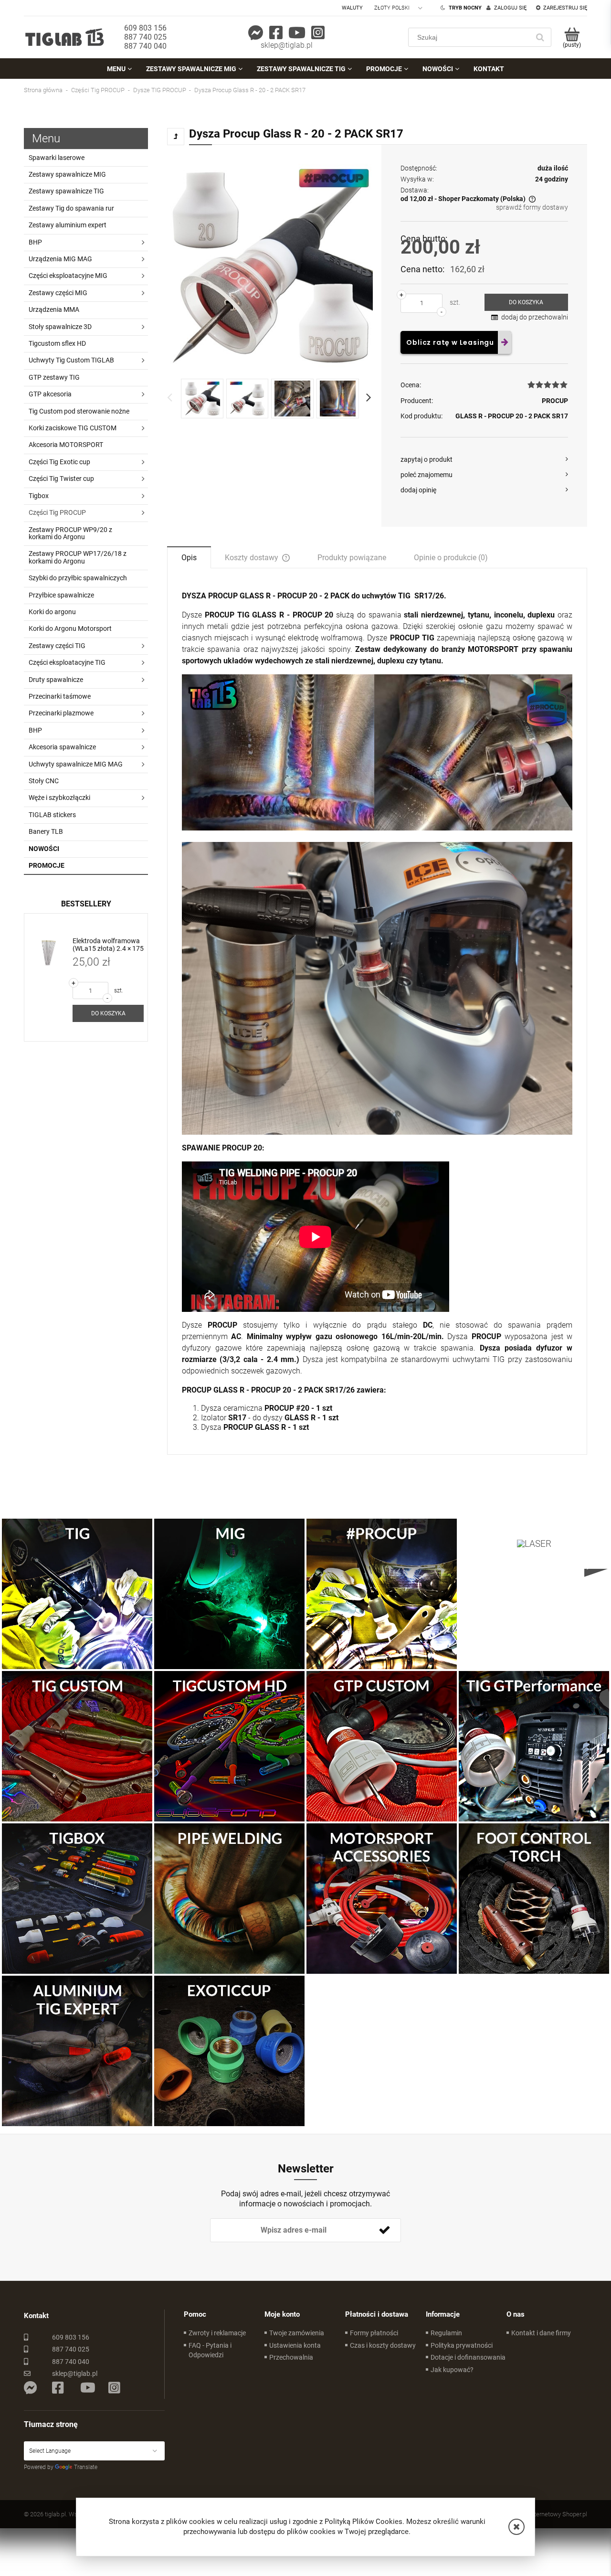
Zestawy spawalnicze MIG (67, 174)
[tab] (189, 557)
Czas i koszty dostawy (383, 2345)
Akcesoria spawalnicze (62, 747)
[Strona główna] (64, 37)
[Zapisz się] (384, 2230)
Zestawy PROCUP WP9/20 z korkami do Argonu (70, 533)
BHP (35, 242)
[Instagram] (318, 33)
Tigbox (39, 496)
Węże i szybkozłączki (59, 798)
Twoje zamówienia (297, 2333)
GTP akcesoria (50, 394)
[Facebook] (276, 33)
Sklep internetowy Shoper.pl (550, 2514)
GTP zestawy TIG (54, 377)
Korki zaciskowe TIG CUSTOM (73, 428)
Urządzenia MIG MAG (60, 259)
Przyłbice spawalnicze (61, 595)
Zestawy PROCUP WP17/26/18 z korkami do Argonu (78, 557)
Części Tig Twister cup (61, 479)
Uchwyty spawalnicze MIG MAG (76, 764)
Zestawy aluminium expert (68, 225)
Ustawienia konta (295, 2345)
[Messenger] (256, 33)
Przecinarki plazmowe (61, 713)
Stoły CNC (44, 781)
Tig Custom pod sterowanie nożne (79, 411)
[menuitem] (119, 69)
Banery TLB (46, 831)
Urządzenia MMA (54, 309)
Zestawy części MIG (58, 293)
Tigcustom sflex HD (57, 343)
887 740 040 (145, 46)
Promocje (47, 865)
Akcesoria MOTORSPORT (66, 445)
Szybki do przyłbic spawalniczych (78, 578)
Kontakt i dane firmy (541, 2333)
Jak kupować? (452, 2370)
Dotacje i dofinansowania (468, 2357)
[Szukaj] (540, 37)
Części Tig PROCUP (57, 512)
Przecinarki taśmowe (60, 696)
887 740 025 (145, 37)
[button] (516, 2527)
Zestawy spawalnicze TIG (66, 191)
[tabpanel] (377, 1011)
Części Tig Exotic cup (59, 462)
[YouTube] (297, 33)
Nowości (44, 849)
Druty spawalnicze (56, 680)
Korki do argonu (52, 612)
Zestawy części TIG (57, 646)
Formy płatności (374, 2333)
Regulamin (446, 2333)
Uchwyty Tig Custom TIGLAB (71, 360)
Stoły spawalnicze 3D (60, 327)
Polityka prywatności (462, 2345)
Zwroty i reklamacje (217, 2333)
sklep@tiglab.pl (287, 45)
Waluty (352, 8)
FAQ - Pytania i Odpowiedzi (210, 2350)
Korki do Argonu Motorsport (70, 628)
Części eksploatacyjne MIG (68, 276)
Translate (86, 2467)
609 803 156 (145, 28)
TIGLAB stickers (52, 815)
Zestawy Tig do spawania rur (71, 208)
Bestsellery (86, 904)
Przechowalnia (291, 2357)
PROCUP (555, 401)
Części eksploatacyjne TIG (67, 662)
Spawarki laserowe (57, 158)
